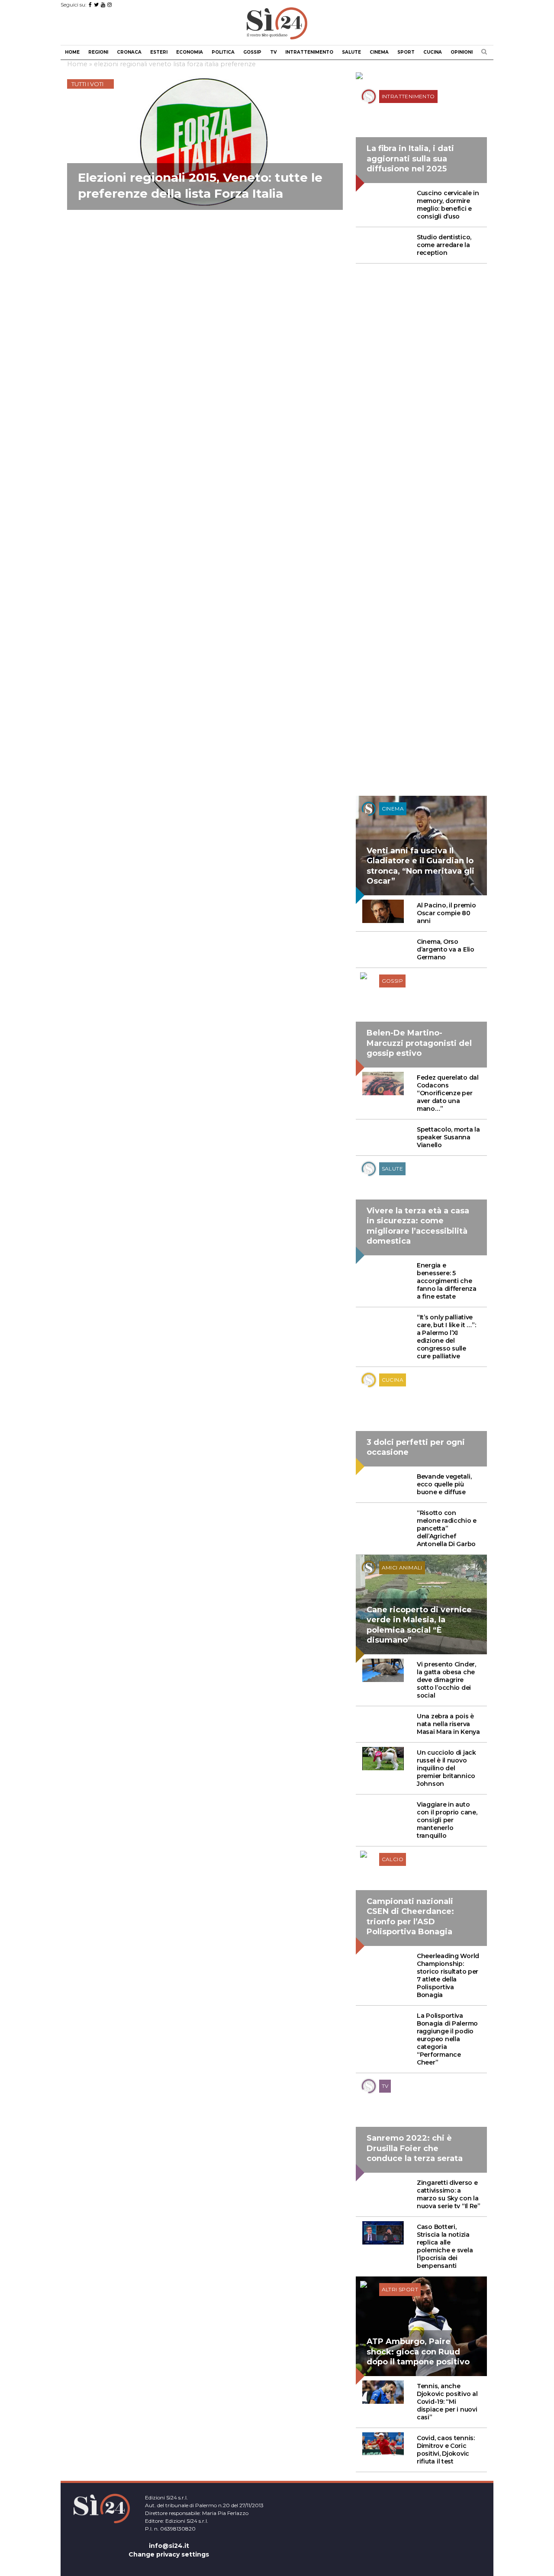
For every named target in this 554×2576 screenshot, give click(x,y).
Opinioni (462, 52)
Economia (190, 52)
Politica (223, 52)
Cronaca (129, 52)
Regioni (98, 52)
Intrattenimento (309, 52)
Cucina (433, 52)
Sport (406, 52)
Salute (351, 52)
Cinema (379, 52)
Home (72, 52)
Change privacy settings (169, 2554)
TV (273, 52)
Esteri (159, 52)
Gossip (252, 52)
